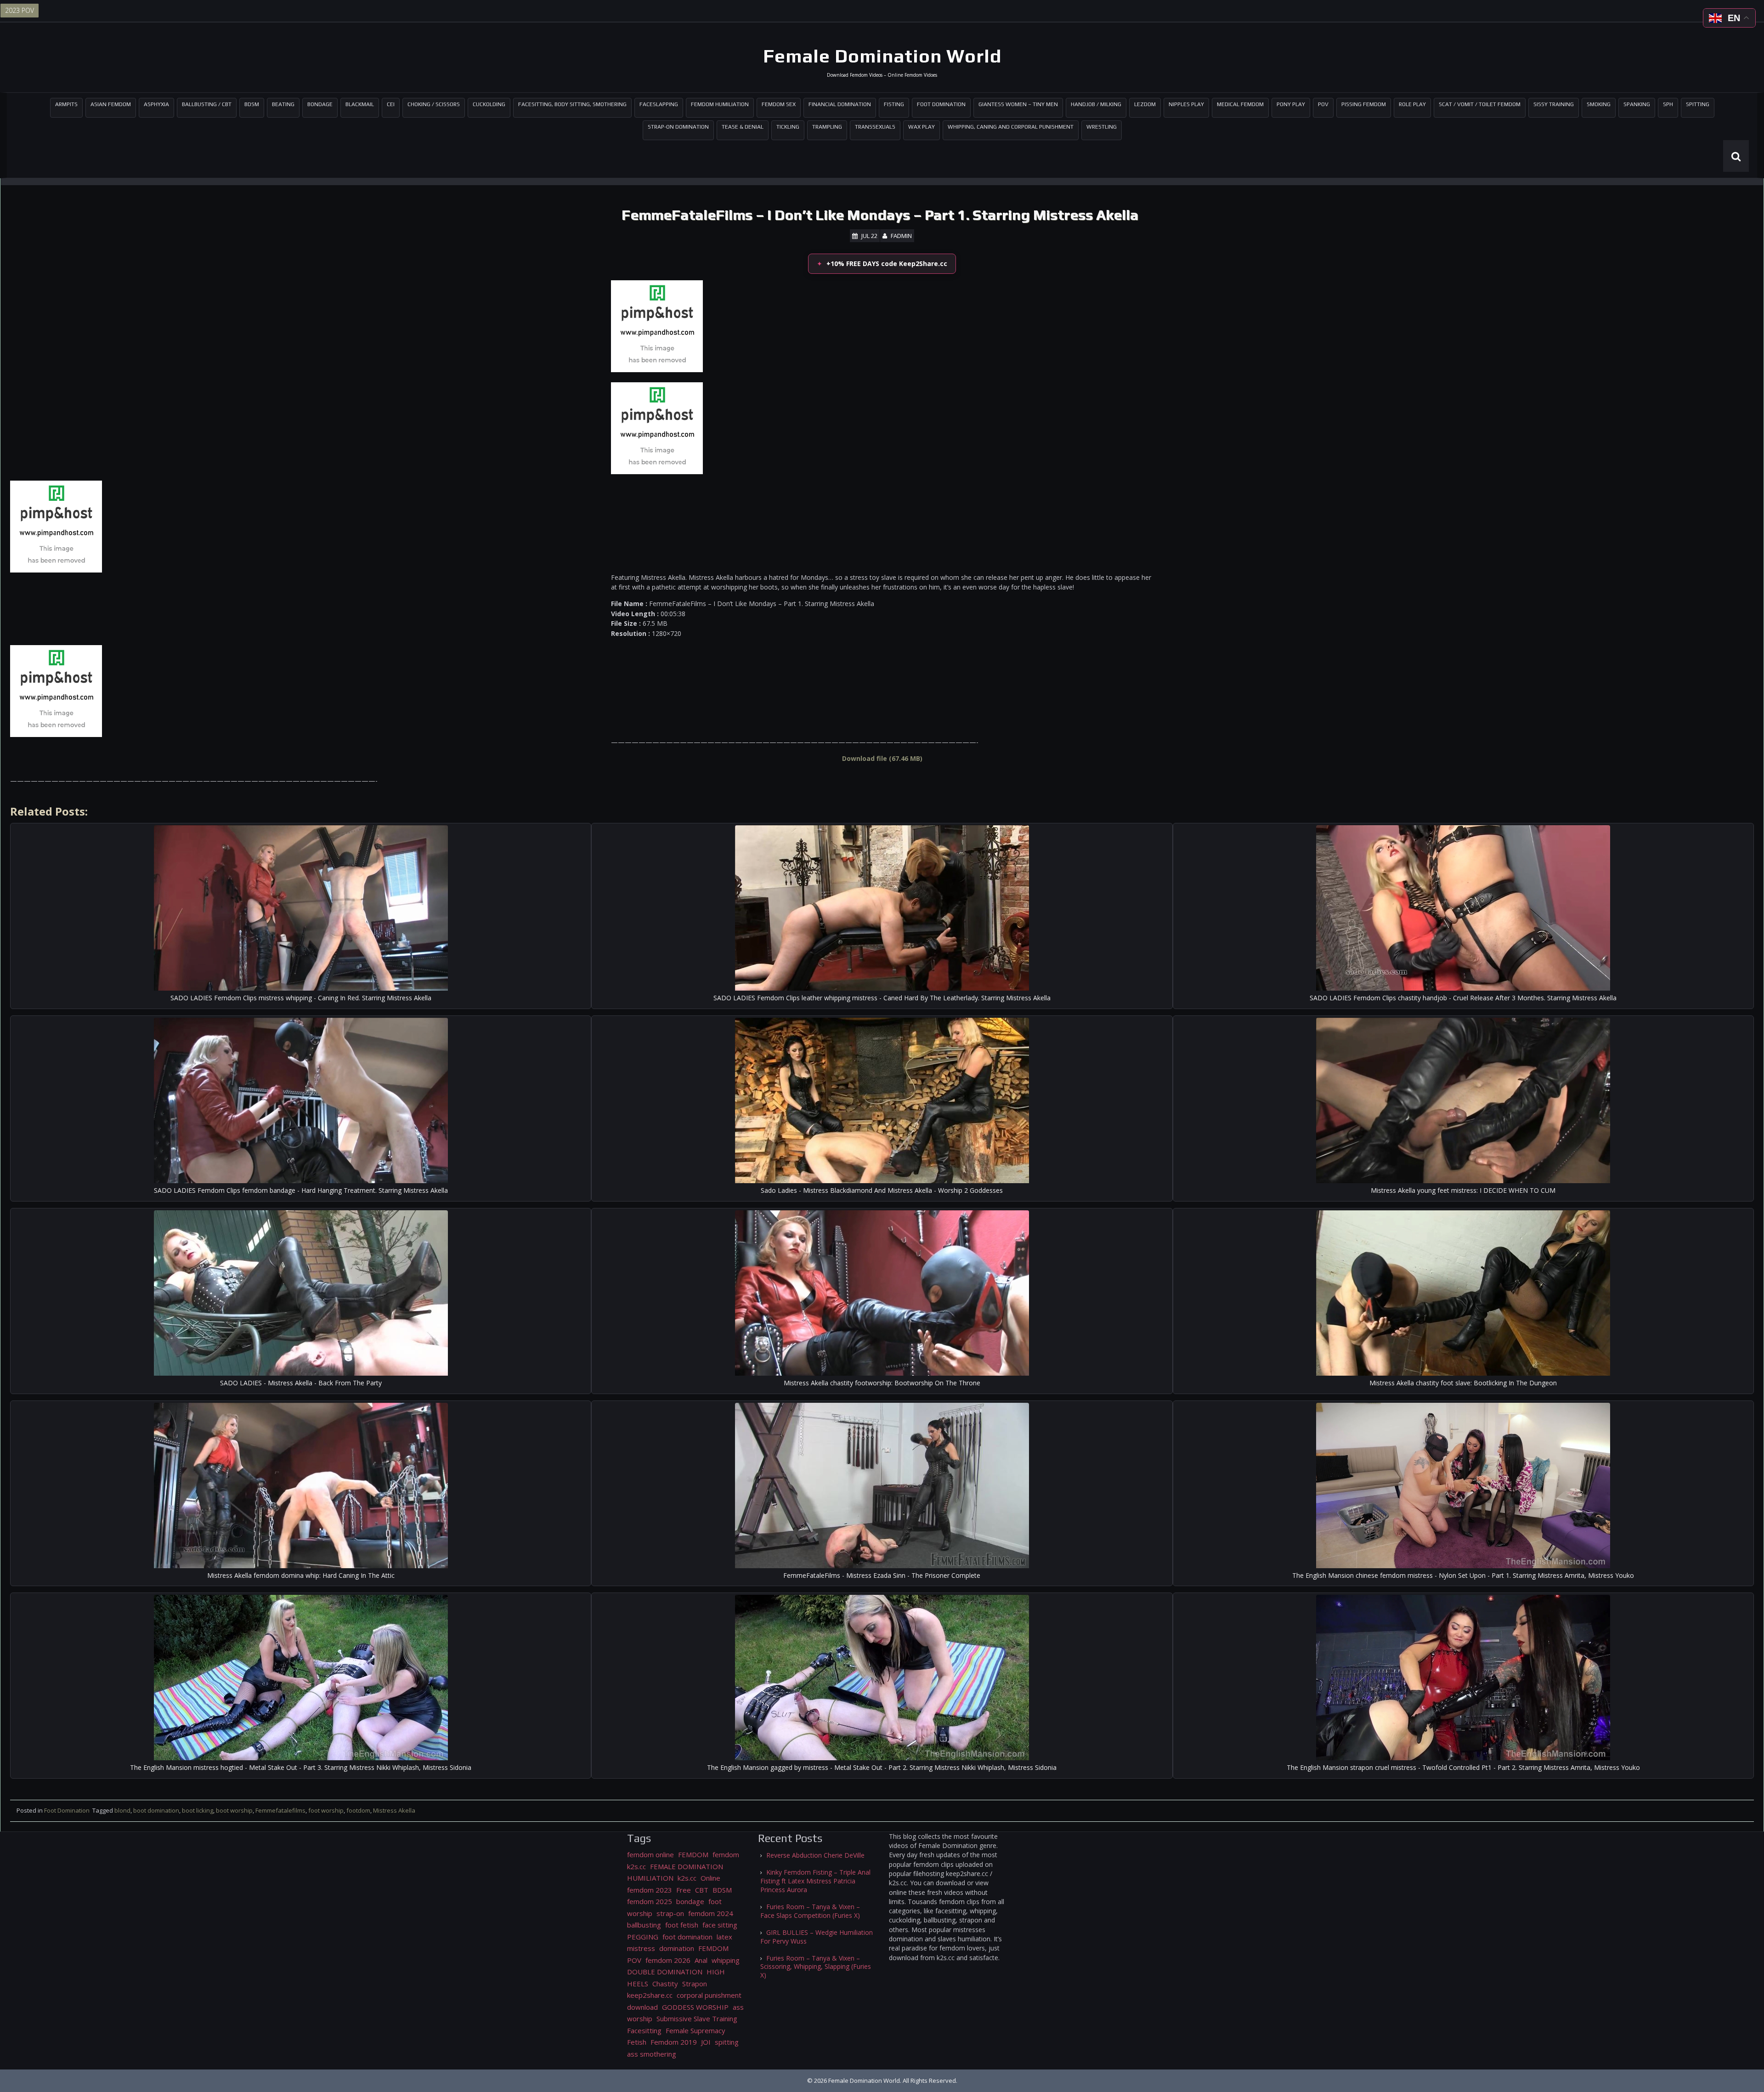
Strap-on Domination (678, 127)
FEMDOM (693, 1854)
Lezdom (1145, 104)
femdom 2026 (668, 1960)
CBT (702, 1890)
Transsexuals (875, 127)
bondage (690, 1901)
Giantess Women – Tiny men (1018, 104)
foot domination (687, 1937)
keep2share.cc (650, 1995)
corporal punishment (709, 1995)
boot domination (156, 1810)
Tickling (788, 127)
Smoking (1599, 104)
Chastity (665, 1984)
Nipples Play (1186, 104)
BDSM (252, 104)
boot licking (198, 1810)
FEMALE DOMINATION (687, 1866)
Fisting (894, 104)
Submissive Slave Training (697, 2018)
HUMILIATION (650, 1878)
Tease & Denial (743, 127)
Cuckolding (489, 104)
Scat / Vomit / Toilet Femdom (1480, 104)
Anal (701, 1960)
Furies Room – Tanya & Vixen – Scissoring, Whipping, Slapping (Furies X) (816, 1967)
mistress (641, 1948)
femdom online (650, 1854)
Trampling (827, 127)
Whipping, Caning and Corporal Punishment (1011, 127)
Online (710, 1878)
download (642, 2007)
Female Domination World (882, 56)
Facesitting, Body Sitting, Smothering (572, 104)
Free (684, 1890)
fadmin (901, 236)
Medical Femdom (1240, 104)
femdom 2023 (650, 1890)
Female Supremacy (695, 2030)
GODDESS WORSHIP (695, 2007)
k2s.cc (687, 1878)
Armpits (66, 104)
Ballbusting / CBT (207, 104)
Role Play (1412, 104)
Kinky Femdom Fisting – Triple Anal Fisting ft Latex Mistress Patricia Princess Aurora (815, 1881)
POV (1323, 104)
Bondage (320, 104)
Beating (283, 104)
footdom (358, 1810)
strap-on (670, 1913)
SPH (1668, 104)
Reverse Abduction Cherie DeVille (815, 1855)
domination (677, 1948)
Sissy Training (1554, 104)
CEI (391, 104)
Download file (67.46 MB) (882, 758)
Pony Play (1291, 104)
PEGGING (643, 1937)
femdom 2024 (711, 1913)
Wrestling (1102, 127)
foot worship (326, 1810)
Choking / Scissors (434, 104)
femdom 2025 (650, 1901)
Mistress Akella (394, 1810)
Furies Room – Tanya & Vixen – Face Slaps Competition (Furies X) (810, 1911)
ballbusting (644, 1925)
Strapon (695, 1984)
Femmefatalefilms (280, 1810)
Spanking (1637, 104)
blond (122, 1810)
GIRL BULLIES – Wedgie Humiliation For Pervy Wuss (817, 1937)
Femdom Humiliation (720, 104)
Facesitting (644, 2030)
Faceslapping (659, 104)
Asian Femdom (111, 104)
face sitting (720, 1925)
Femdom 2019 (674, 2042)
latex (724, 1937)
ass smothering (652, 2054)
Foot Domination (941, 104)
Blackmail (360, 104)
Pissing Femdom (1364, 104)
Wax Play (922, 127)
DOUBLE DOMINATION (665, 1972)
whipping (726, 1960)
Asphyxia (156, 104)
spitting (727, 2042)
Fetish (637, 2042)
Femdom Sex (779, 104)
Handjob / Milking (1096, 104)
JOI (706, 2042)
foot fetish (682, 1925)
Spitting (1698, 104)
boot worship (234, 1810)
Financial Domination (840, 104)
